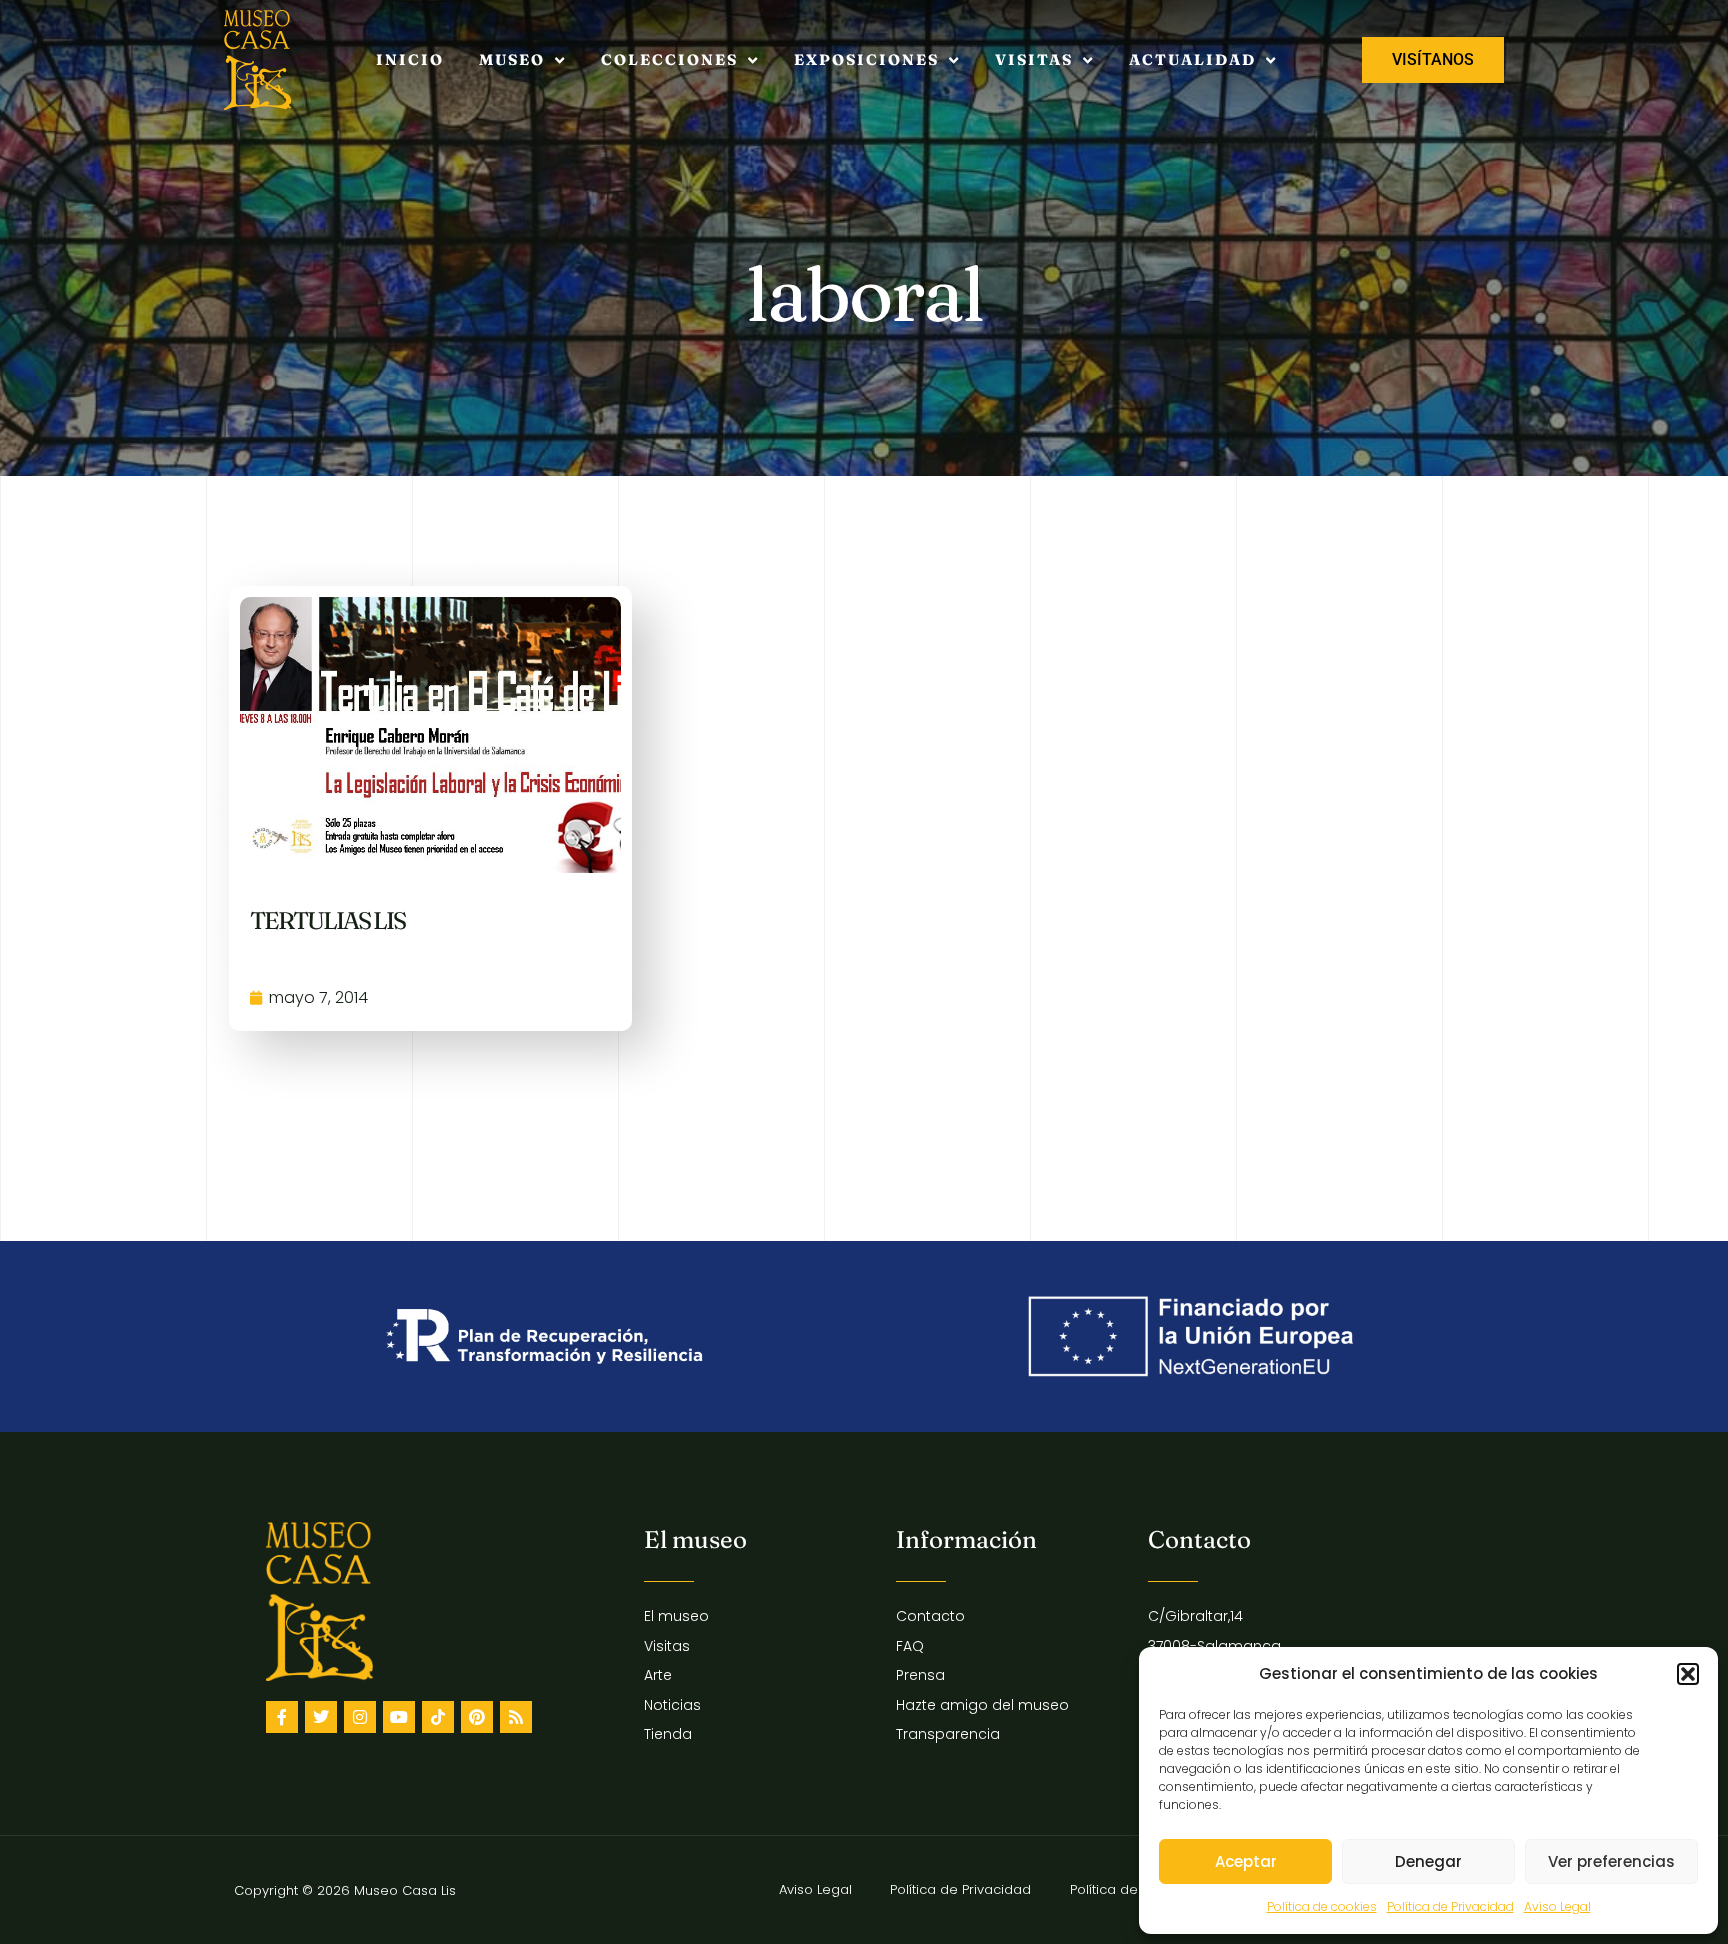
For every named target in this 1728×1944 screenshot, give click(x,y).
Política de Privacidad (1450, 1906)
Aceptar (1246, 1861)
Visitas (1034, 59)
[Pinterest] (477, 1717)
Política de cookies (1322, 1906)
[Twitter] (321, 1717)
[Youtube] (399, 1717)
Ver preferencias (1611, 1861)
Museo (512, 59)
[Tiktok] (438, 1717)
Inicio (410, 59)
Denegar (1428, 1861)
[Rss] (516, 1717)
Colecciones (669, 59)
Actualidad (1192, 59)
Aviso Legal (1557, 1906)
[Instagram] (360, 1717)
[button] (1688, 1674)
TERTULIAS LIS (327, 920)
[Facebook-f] (282, 1717)
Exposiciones (866, 59)
